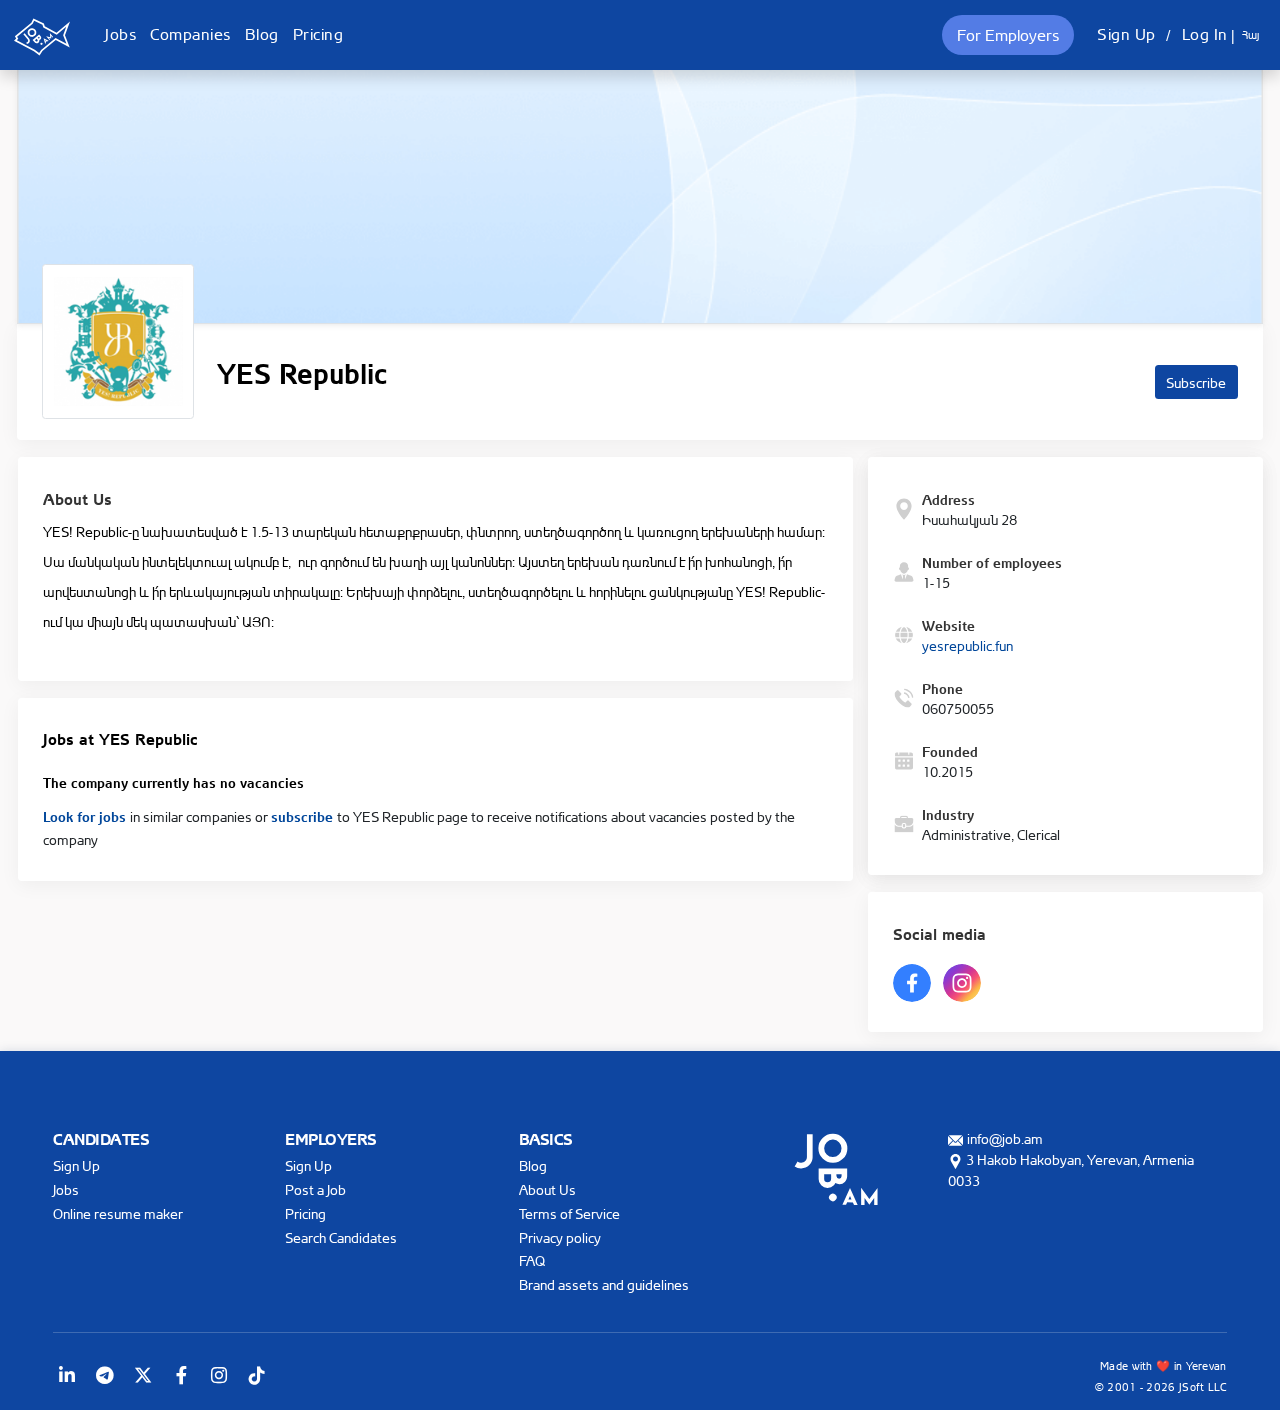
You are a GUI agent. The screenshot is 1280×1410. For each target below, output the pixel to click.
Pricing (318, 34)
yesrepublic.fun (967, 645)
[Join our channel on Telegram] (105, 1375)
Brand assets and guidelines (604, 1284)
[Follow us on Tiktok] (257, 1375)
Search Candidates (341, 1237)
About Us (547, 1189)
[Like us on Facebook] (181, 1375)
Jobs (120, 34)
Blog (262, 34)
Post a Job (315, 1189)
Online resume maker (118, 1213)
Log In (1205, 34)
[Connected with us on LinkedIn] (67, 1375)
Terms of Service (569, 1213)
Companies (190, 34)
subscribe (304, 815)
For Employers (1008, 35)
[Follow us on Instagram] (219, 1375)
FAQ (532, 1260)
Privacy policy (560, 1237)
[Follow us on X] (143, 1375)
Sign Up (1126, 34)
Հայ (1250, 35)
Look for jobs (86, 815)
